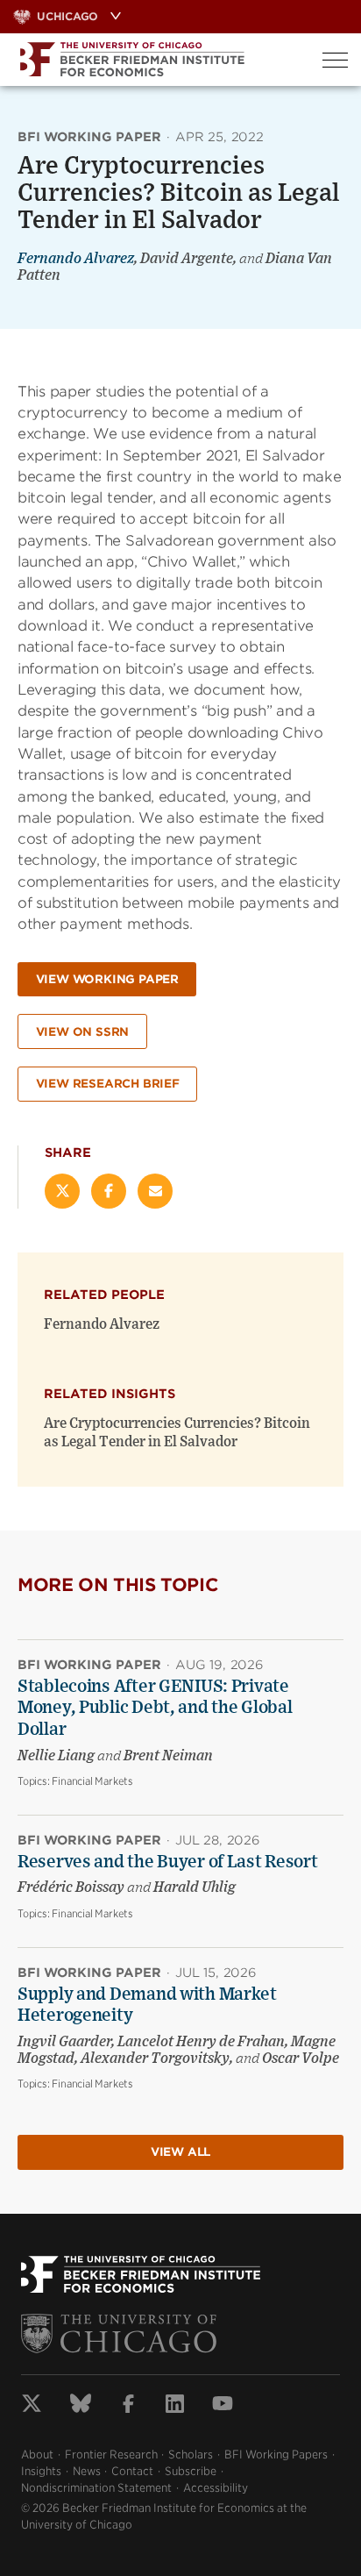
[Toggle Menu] (335, 60)
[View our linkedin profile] (175, 2406)
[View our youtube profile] (223, 2406)
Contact (132, 2471)
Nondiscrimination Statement (96, 2488)
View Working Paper (107, 979)
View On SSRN (83, 1032)
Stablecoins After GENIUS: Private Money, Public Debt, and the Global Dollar (155, 1708)
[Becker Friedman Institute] (155, 60)
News (87, 2471)
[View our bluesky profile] (81, 2406)
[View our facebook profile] (128, 2406)
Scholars (191, 2455)
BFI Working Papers (276, 2455)
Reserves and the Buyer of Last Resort (168, 1862)
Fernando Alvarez (76, 259)
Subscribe (191, 2471)
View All (180, 2152)
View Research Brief (108, 1084)
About (37, 2455)
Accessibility (216, 2488)
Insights (41, 2471)
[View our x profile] (32, 2406)
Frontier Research (111, 2455)
